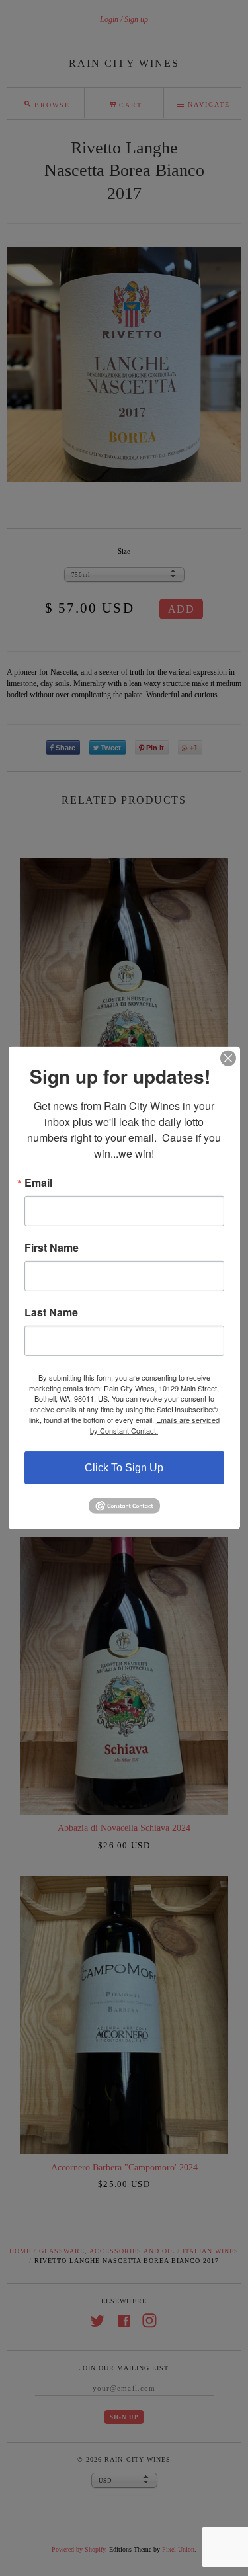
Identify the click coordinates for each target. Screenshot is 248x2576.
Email (38, 1183)
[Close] (228, 1058)
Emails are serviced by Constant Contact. (155, 1425)
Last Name (51, 1312)
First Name (52, 1248)
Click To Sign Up (124, 1468)
